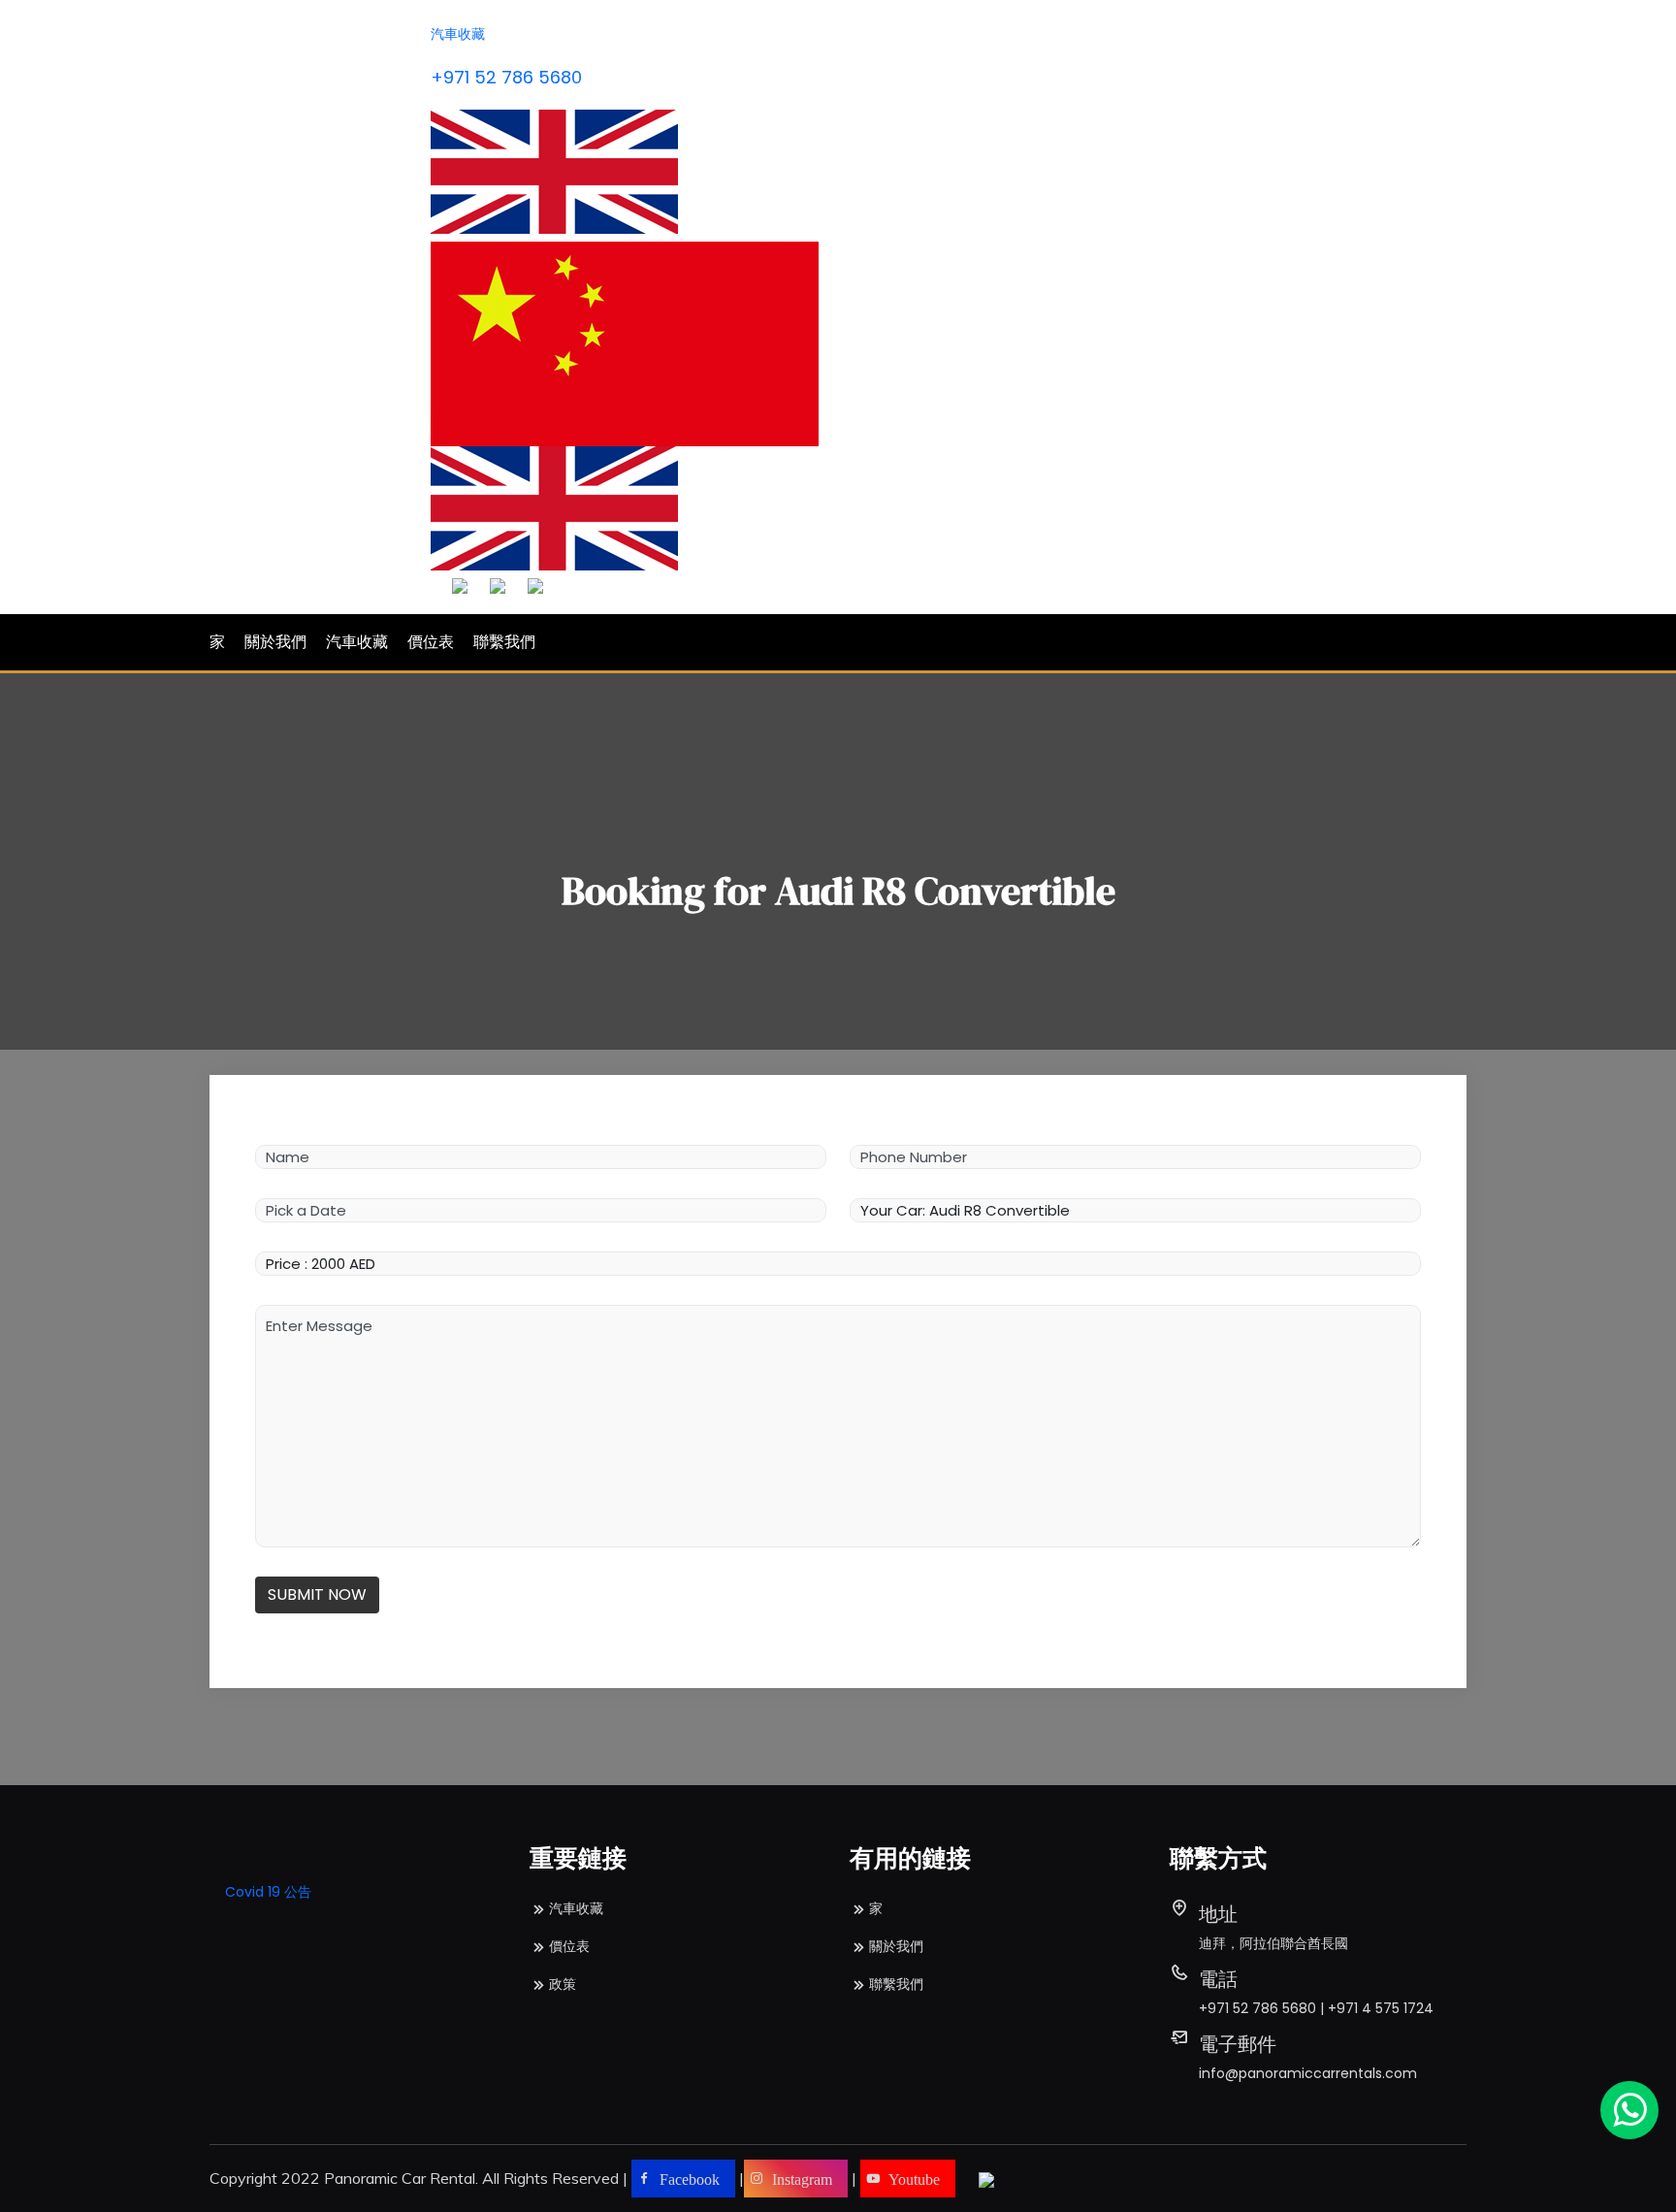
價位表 (431, 642)
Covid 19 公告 (268, 1892)
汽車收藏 (458, 34)
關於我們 (275, 642)
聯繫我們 (504, 642)
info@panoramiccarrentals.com (1308, 2073)
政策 (563, 1984)
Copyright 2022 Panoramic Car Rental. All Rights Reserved (414, 2178)
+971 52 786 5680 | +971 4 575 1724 (1316, 2008)
